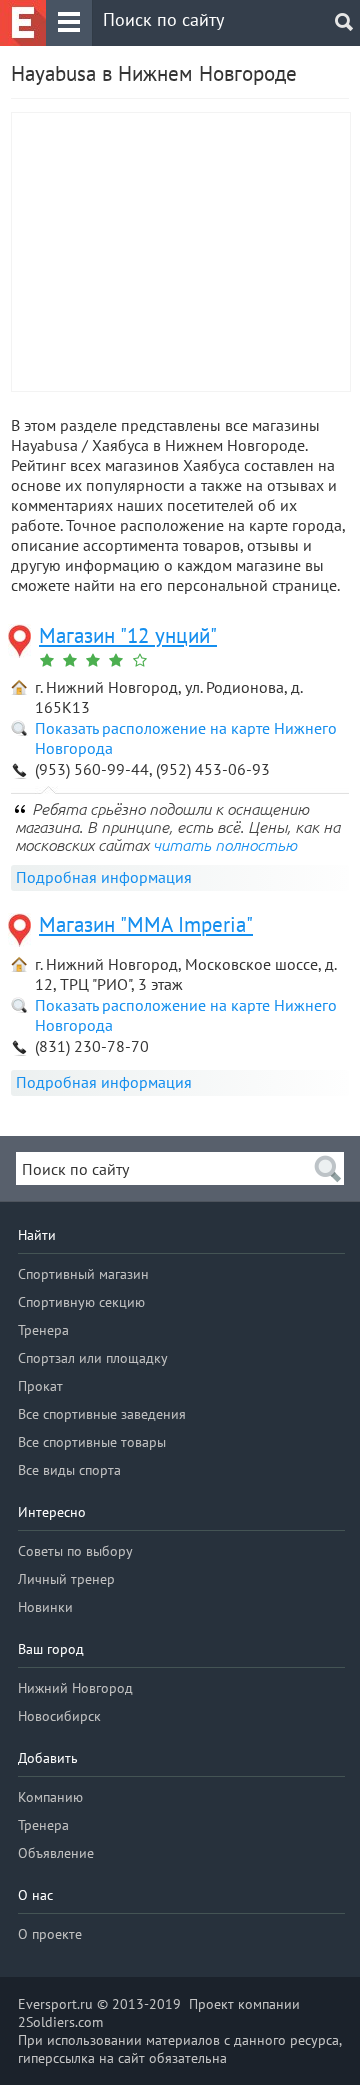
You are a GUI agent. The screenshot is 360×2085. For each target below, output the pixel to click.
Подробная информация (104, 877)
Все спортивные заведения (102, 1414)
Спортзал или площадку (93, 1358)
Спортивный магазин (83, 1274)
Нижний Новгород (75, 1688)
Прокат (40, 1386)
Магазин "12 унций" (128, 635)
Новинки (45, 1607)
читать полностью (225, 845)
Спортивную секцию (81, 1302)
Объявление (56, 1853)
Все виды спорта (69, 1470)
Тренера (43, 1330)
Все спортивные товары (92, 1442)
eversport (23, 23)
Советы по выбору (75, 1551)
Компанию (50, 1797)
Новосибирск (59, 1716)
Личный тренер (66, 1579)
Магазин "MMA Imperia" (146, 924)
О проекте (50, 1934)
